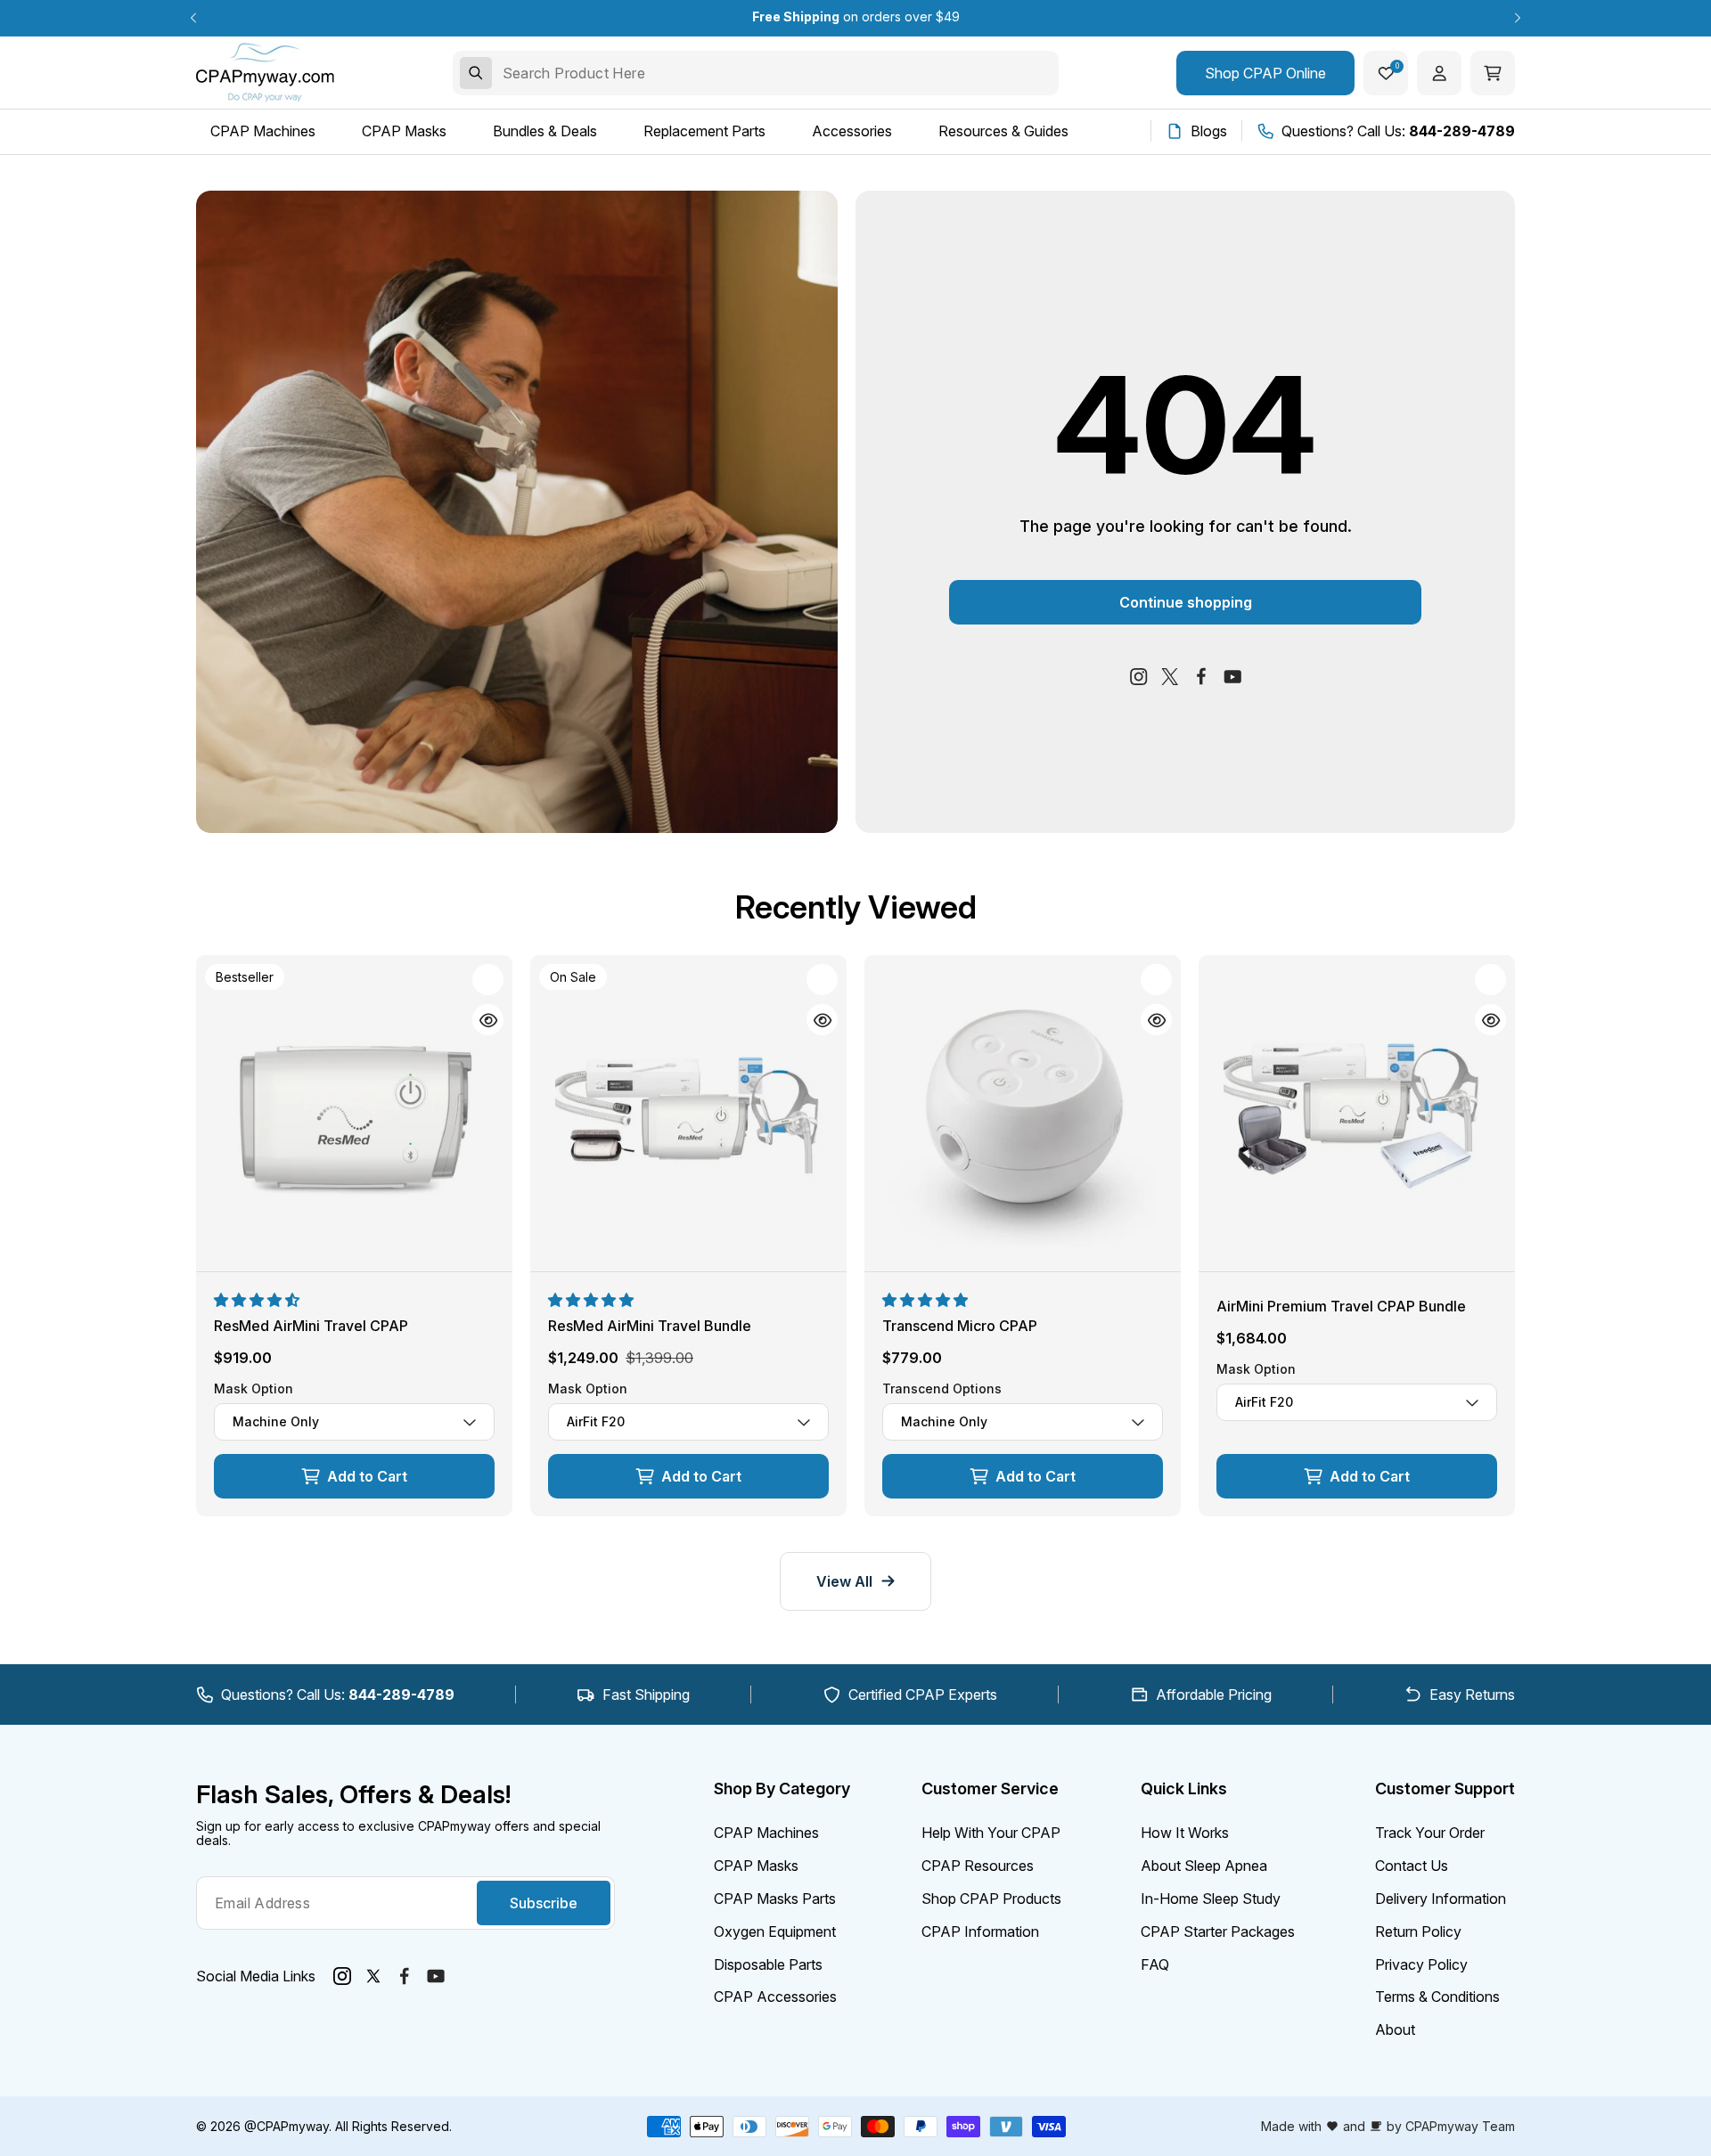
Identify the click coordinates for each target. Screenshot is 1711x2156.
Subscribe (544, 1903)
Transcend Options (942, 1389)
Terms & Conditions (1437, 1997)
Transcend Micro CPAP (960, 1326)
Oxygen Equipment (775, 1931)
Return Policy (1418, 1931)
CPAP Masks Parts (775, 1899)
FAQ (1155, 1964)
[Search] (476, 73)
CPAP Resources (978, 1866)
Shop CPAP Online (1265, 73)
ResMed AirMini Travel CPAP (311, 1326)
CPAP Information (980, 1931)
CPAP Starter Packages (1218, 1931)
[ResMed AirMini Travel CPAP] (354, 1113)
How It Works (1185, 1833)
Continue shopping (1186, 602)
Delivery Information (1441, 1899)
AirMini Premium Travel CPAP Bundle (1341, 1306)
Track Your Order (1430, 1833)
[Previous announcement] (193, 18)
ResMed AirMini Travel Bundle (650, 1326)
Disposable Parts (768, 1964)
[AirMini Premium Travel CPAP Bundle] (1357, 1113)
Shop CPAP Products (991, 1899)
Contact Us (1412, 1866)
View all (844, 1581)
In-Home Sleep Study (1211, 1899)
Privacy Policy (1421, 1964)
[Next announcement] (1518, 18)
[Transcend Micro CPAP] (1023, 1113)
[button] (258, 1300)
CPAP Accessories (775, 1997)
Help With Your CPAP (991, 1833)
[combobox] (756, 73)
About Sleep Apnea (1204, 1866)
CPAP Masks (756, 1866)
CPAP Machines (766, 1833)
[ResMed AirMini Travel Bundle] (688, 1113)
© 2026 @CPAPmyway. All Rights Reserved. (324, 2126)
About (1395, 2029)
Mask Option (254, 1389)
